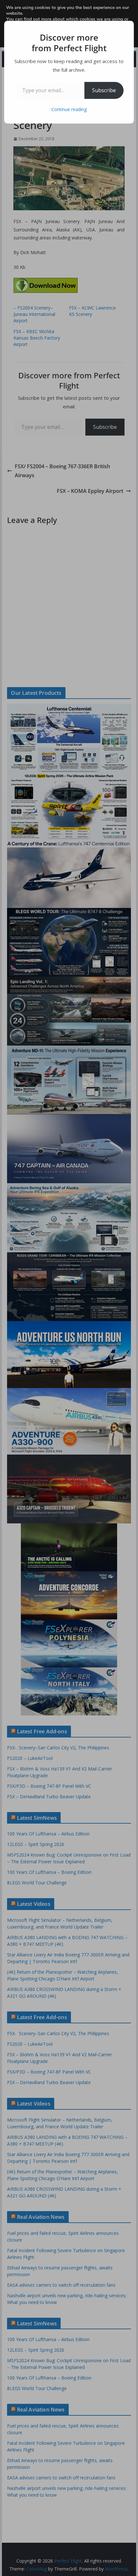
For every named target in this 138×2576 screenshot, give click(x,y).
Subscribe (104, 90)
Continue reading (69, 109)
